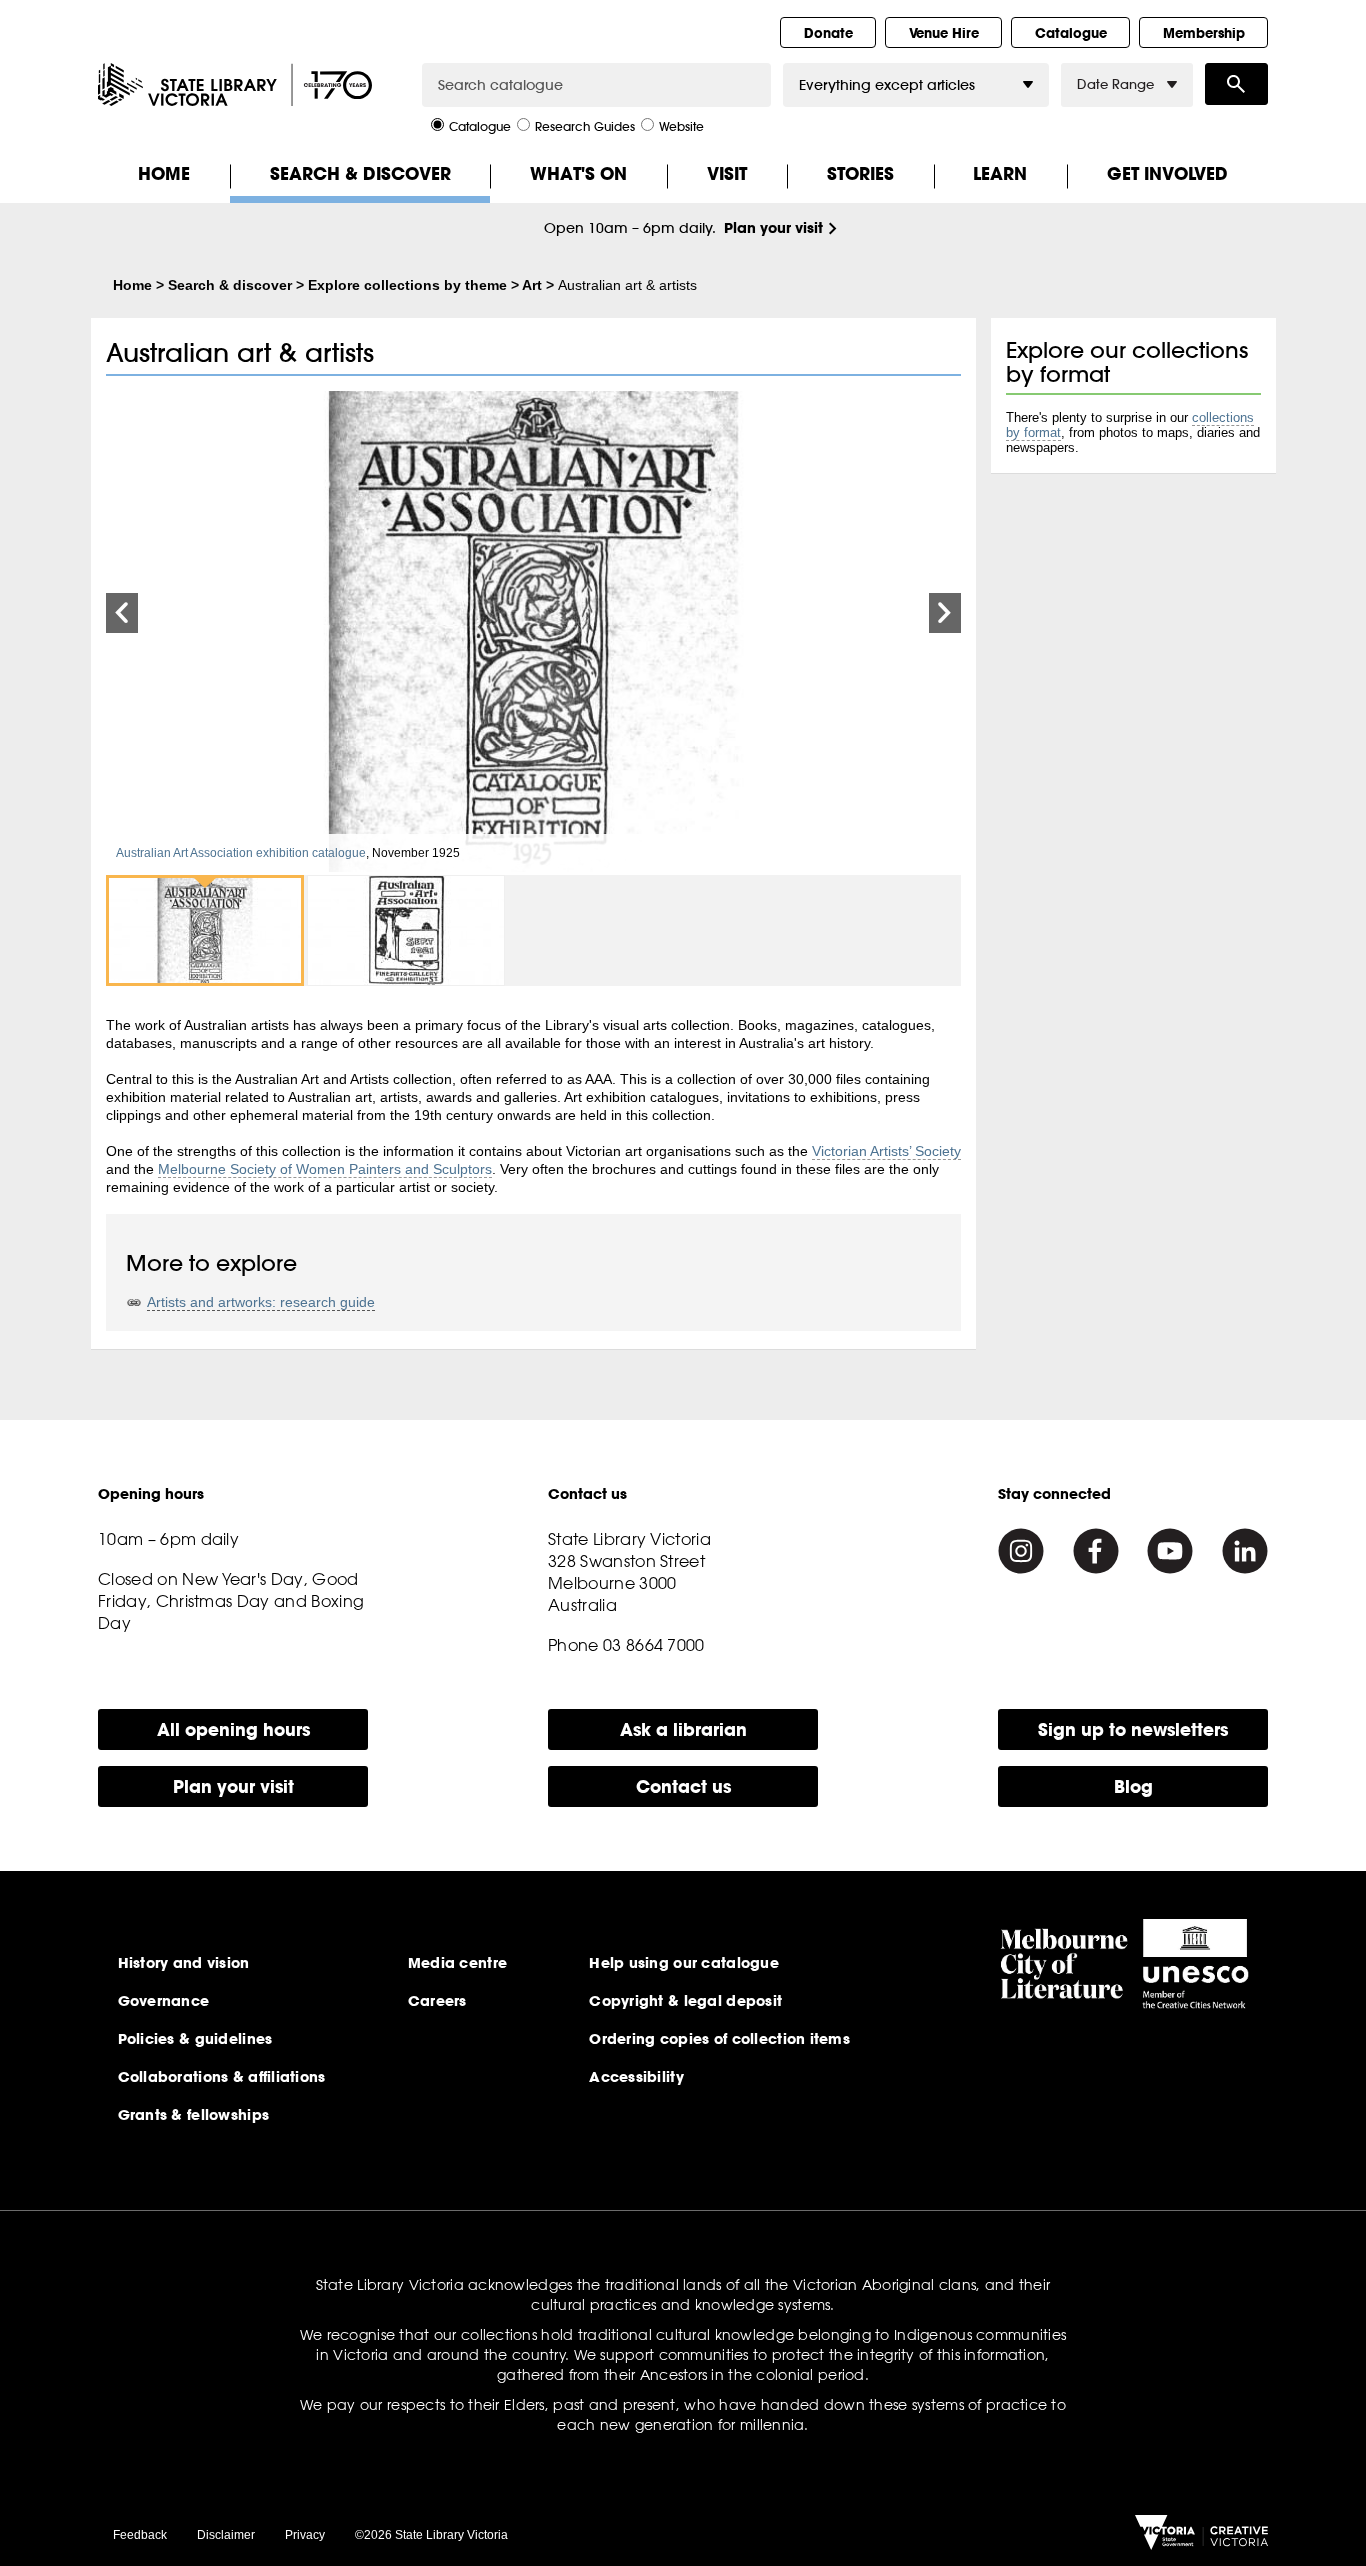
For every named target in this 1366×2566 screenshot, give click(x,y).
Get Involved (1167, 173)
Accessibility (636, 2077)
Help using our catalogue (684, 1963)
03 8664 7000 (654, 1645)
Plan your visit (773, 227)
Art (532, 285)
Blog (1133, 1786)
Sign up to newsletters (1133, 1729)
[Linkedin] (1245, 1551)
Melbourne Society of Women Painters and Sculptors (325, 1169)
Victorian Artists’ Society (886, 1151)
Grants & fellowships (194, 2115)
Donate (828, 33)
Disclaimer (226, 2535)
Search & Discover (360, 173)
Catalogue (1071, 33)
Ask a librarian (683, 1729)
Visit (727, 173)
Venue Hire (944, 33)
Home (164, 173)
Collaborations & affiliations (222, 2077)
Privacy (305, 2535)
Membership (1204, 33)
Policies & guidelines (195, 2039)
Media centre (457, 1963)
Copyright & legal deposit (685, 2001)
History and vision (184, 1963)
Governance (164, 2001)
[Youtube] (1170, 1551)
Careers (437, 2001)
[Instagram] (1021, 1551)
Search (1236, 84)
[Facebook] (1096, 1551)
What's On (578, 173)
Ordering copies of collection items (719, 2039)
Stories (860, 173)
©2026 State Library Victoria (431, 2535)
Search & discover (230, 285)
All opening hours (233, 1729)
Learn (1000, 173)
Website (681, 125)
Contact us (683, 1786)
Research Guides (585, 125)
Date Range (1115, 84)
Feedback (140, 2535)
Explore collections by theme (407, 285)
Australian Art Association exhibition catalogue (241, 853)
